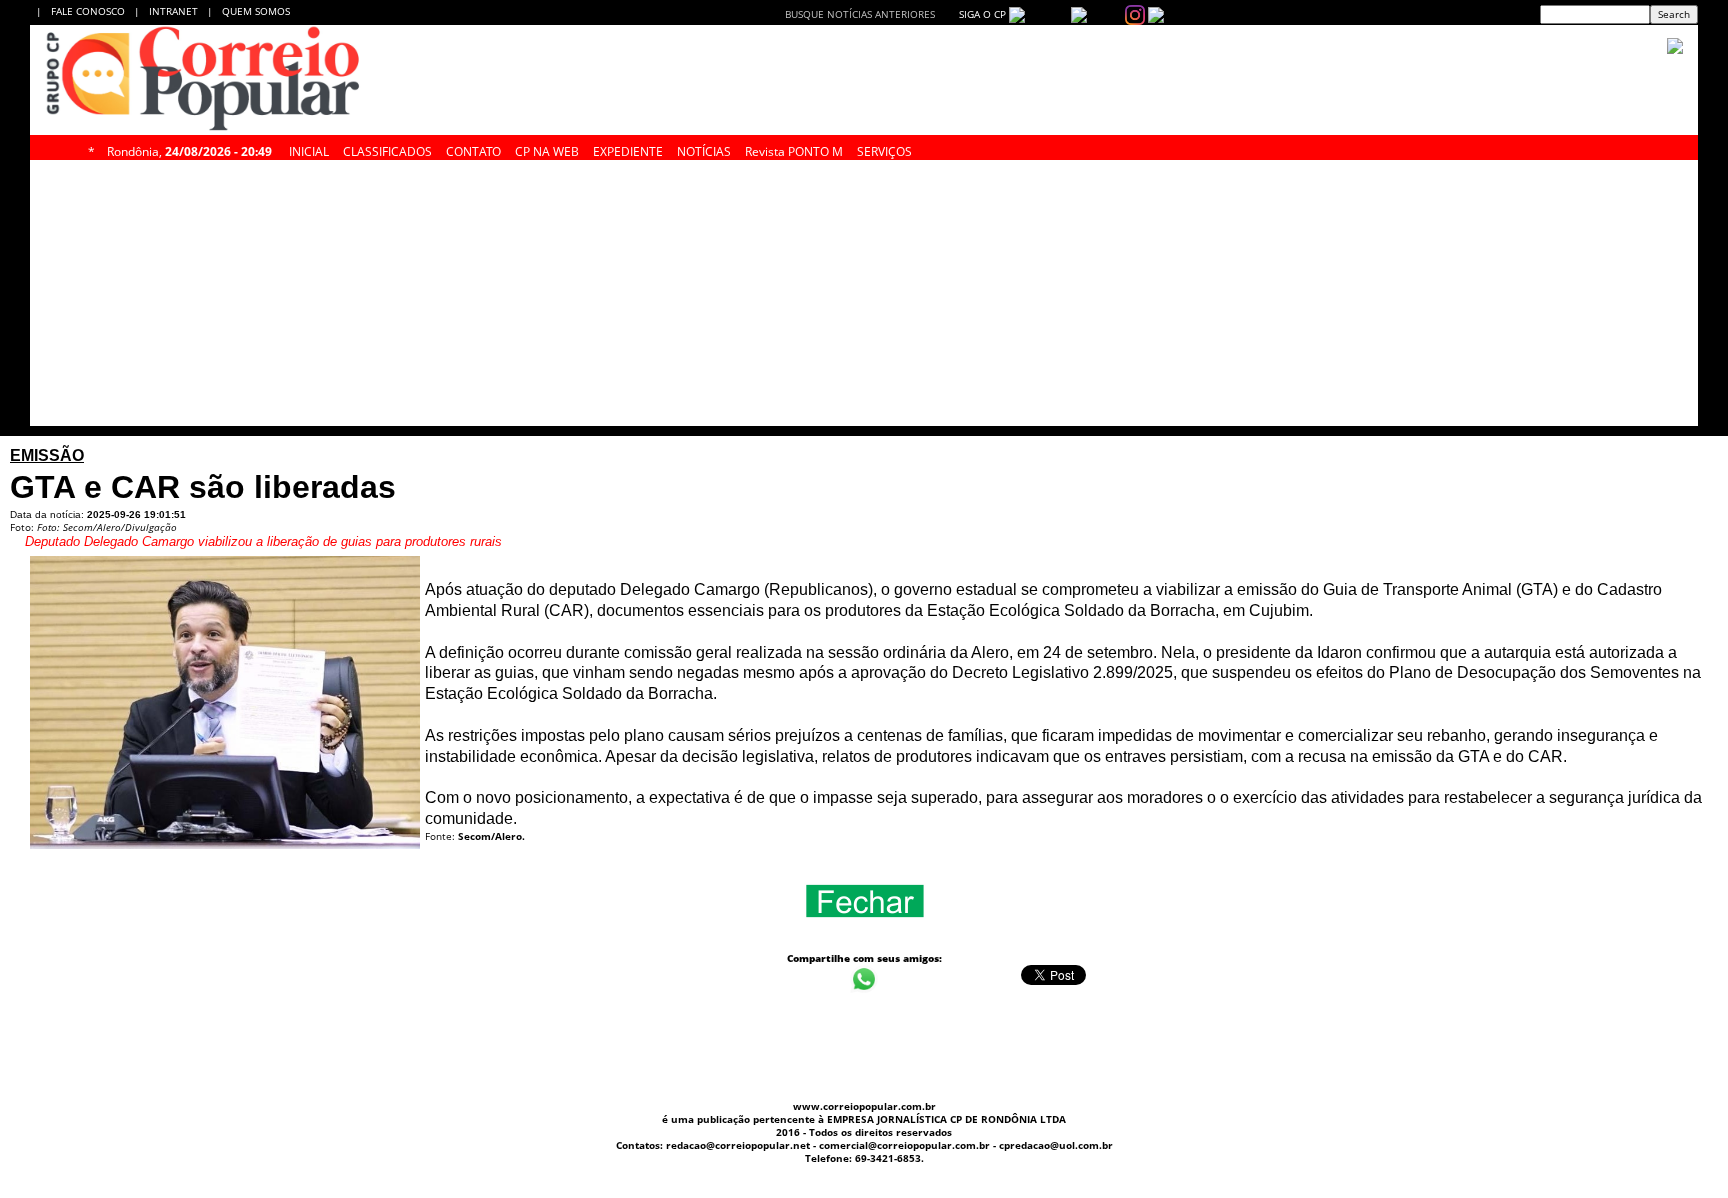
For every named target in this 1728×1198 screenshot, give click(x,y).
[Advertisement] (655, 298)
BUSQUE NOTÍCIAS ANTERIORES (860, 14)
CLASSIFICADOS (387, 149)
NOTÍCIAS (704, 149)
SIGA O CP (981, 14)
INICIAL (309, 149)
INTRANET (178, 11)
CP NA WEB (547, 149)
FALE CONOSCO (91, 11)
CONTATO (473, 149)
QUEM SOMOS (256, 11)
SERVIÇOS (884, 149)
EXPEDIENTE (628, 149)
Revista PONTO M (794, 149)
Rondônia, (189, 149)
